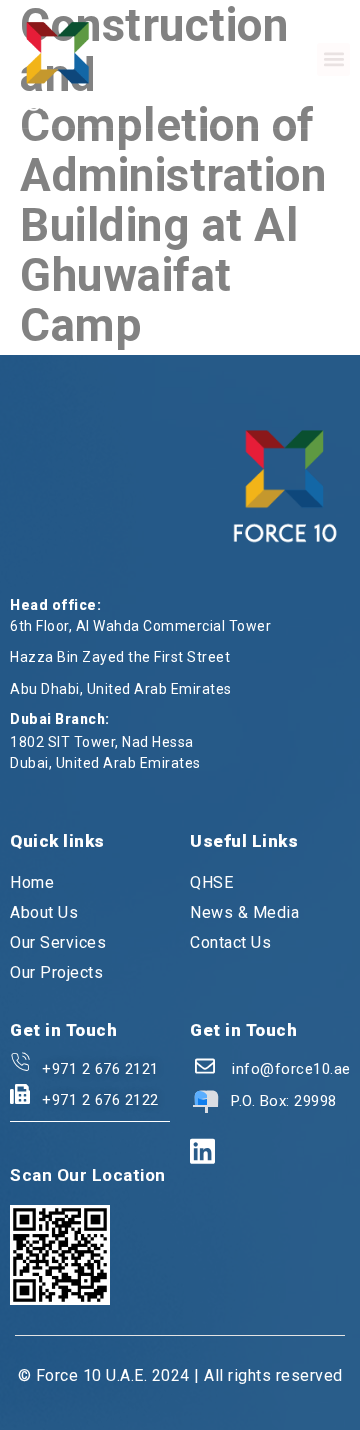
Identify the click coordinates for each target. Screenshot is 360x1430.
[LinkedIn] (202, 1152)
